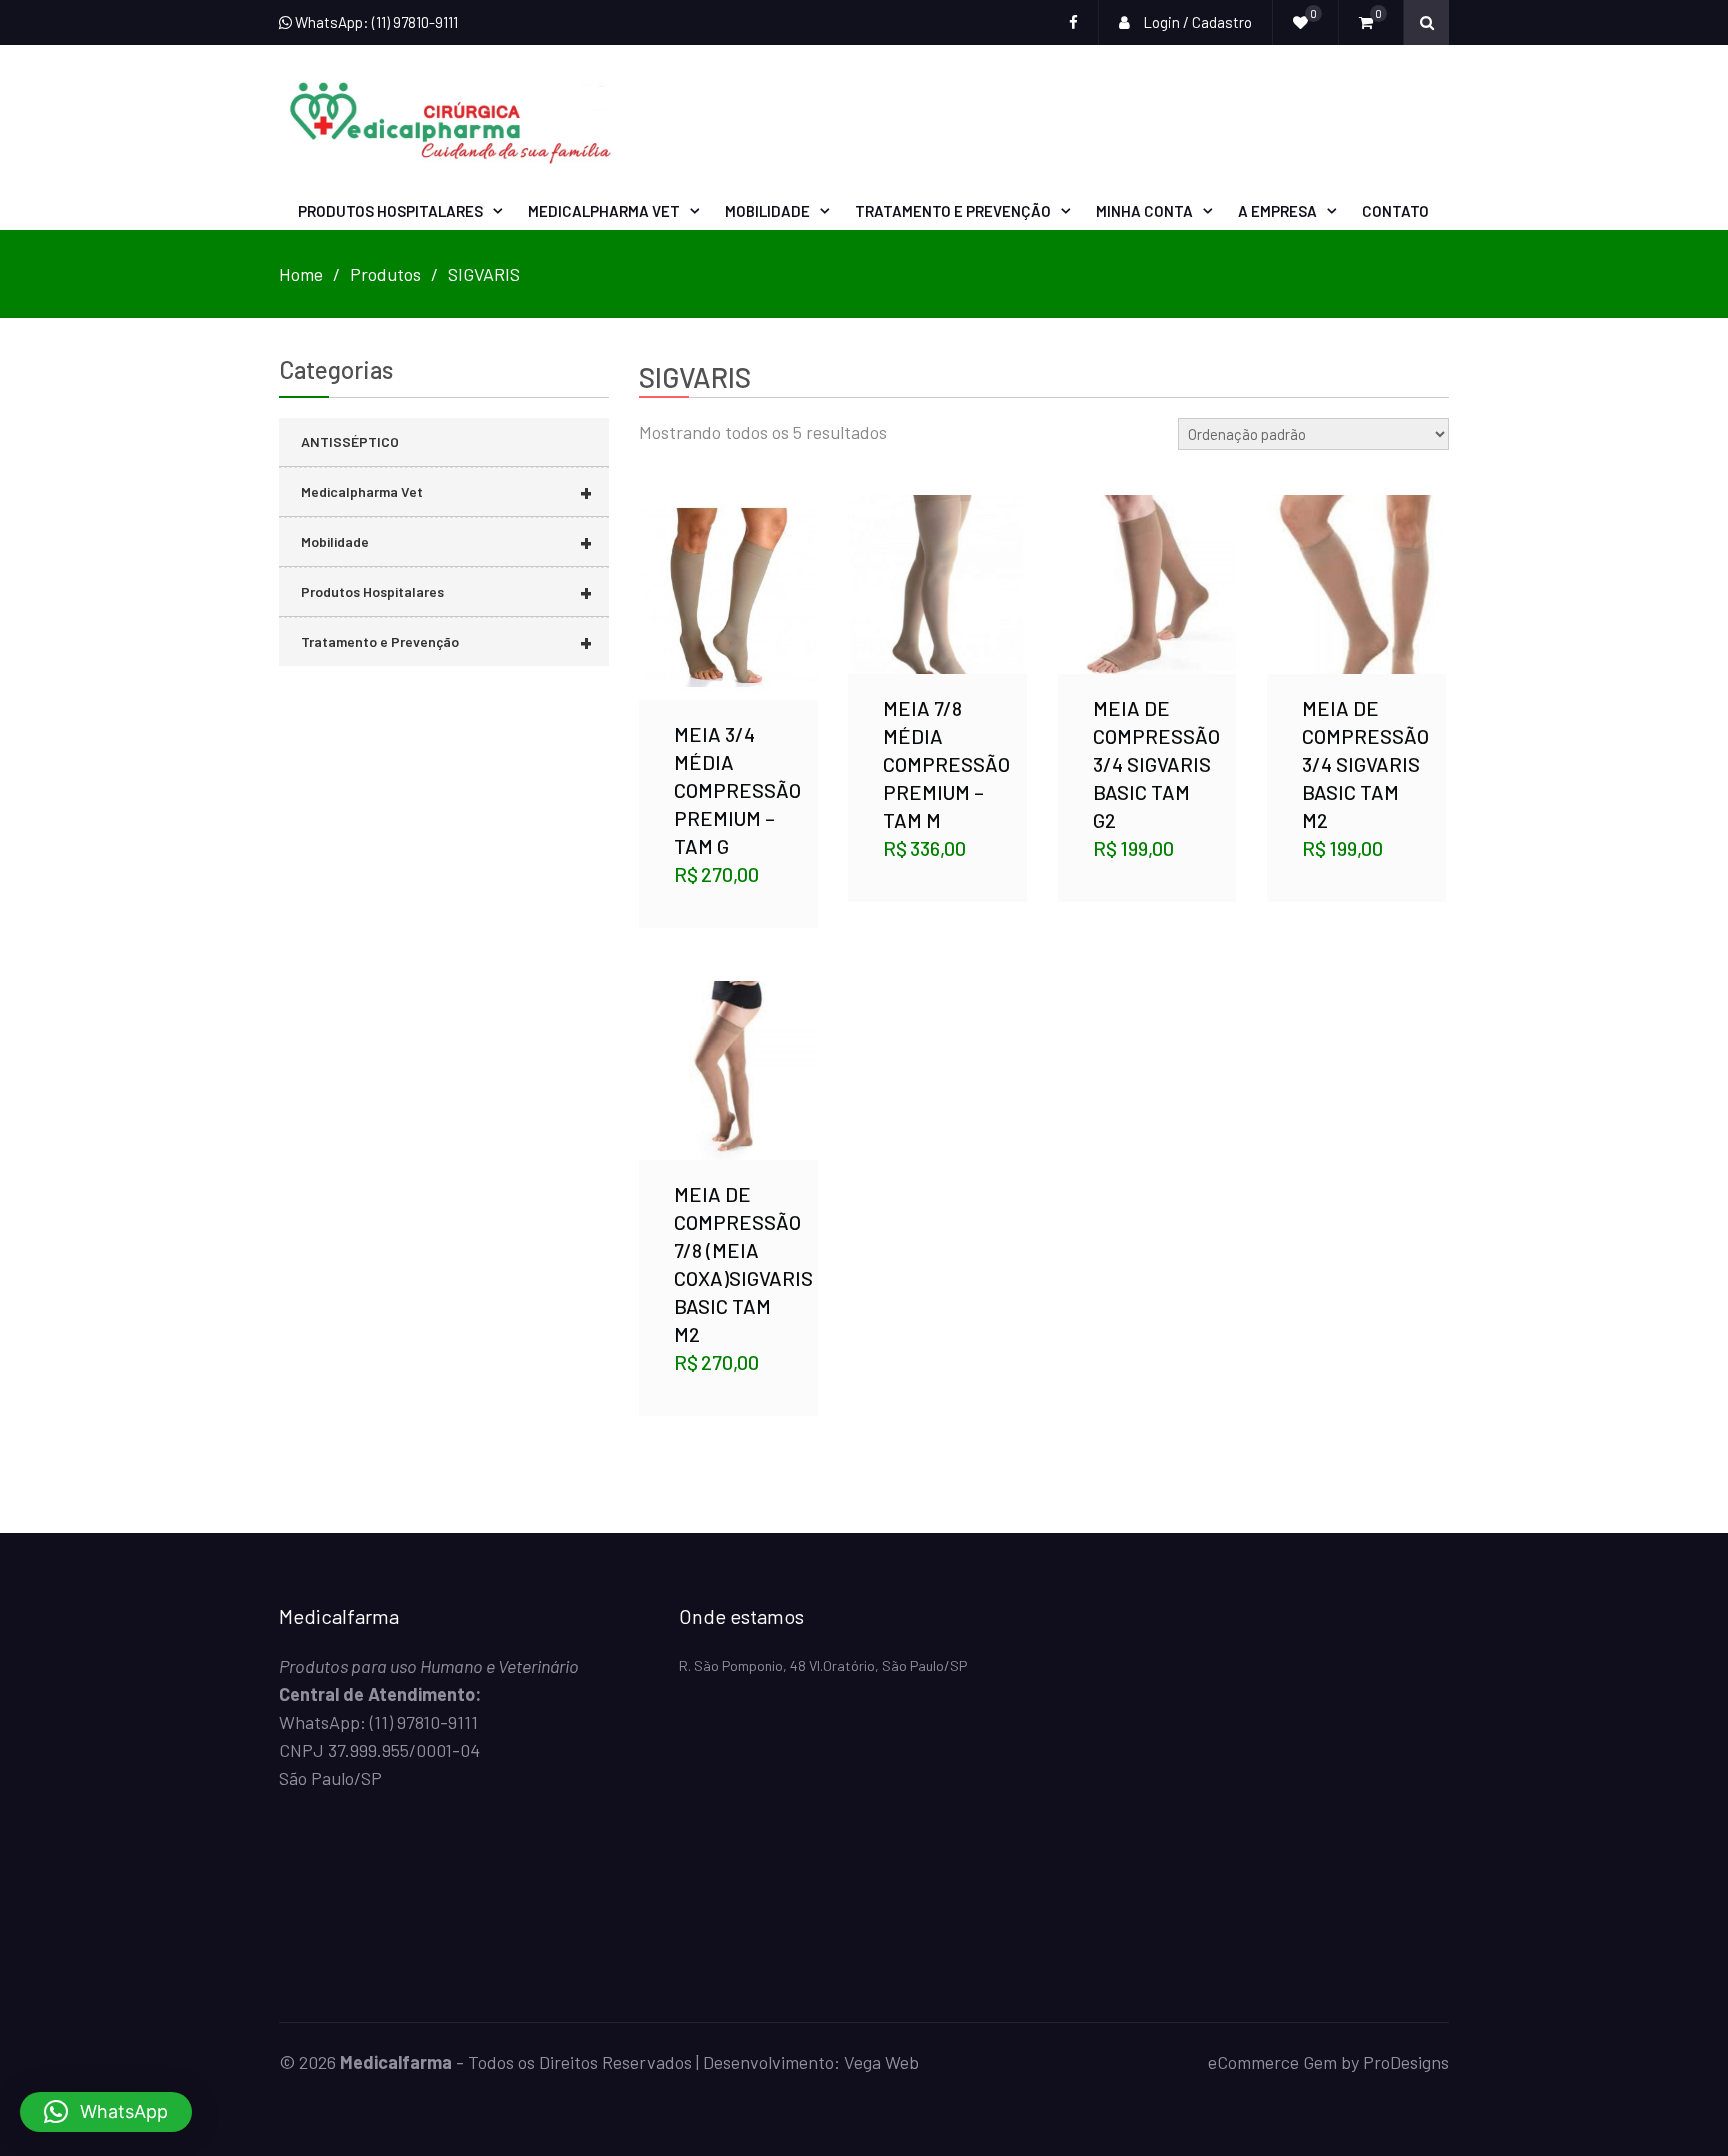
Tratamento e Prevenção (953, 211)
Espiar (731, 628)
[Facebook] (1073, 22)
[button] (106, 2112)
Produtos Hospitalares (390, 211)
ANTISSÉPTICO (350, 441)
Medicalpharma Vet (604, 211)
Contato (1395, 211)
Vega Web (881, 2062)
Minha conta (1144, 211)
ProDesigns (1406, 2062)
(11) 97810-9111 (424, 1722)
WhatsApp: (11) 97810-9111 (375, 22)
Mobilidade (767, 211)
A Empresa (1277, 211)
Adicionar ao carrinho (728, 573)
